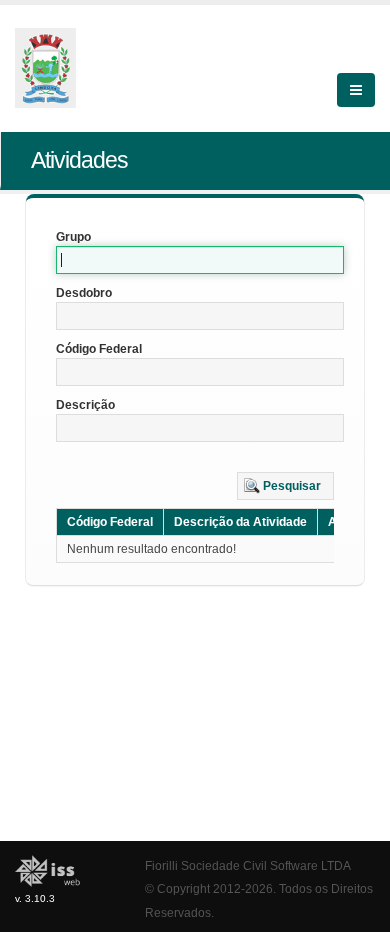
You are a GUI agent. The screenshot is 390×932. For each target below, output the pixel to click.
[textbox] (200, 260)
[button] (285, 486)
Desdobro (84, 293)
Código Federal (99, 349)
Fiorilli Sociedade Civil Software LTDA (248, 865)
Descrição (85, 405)
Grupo (73, 237)
